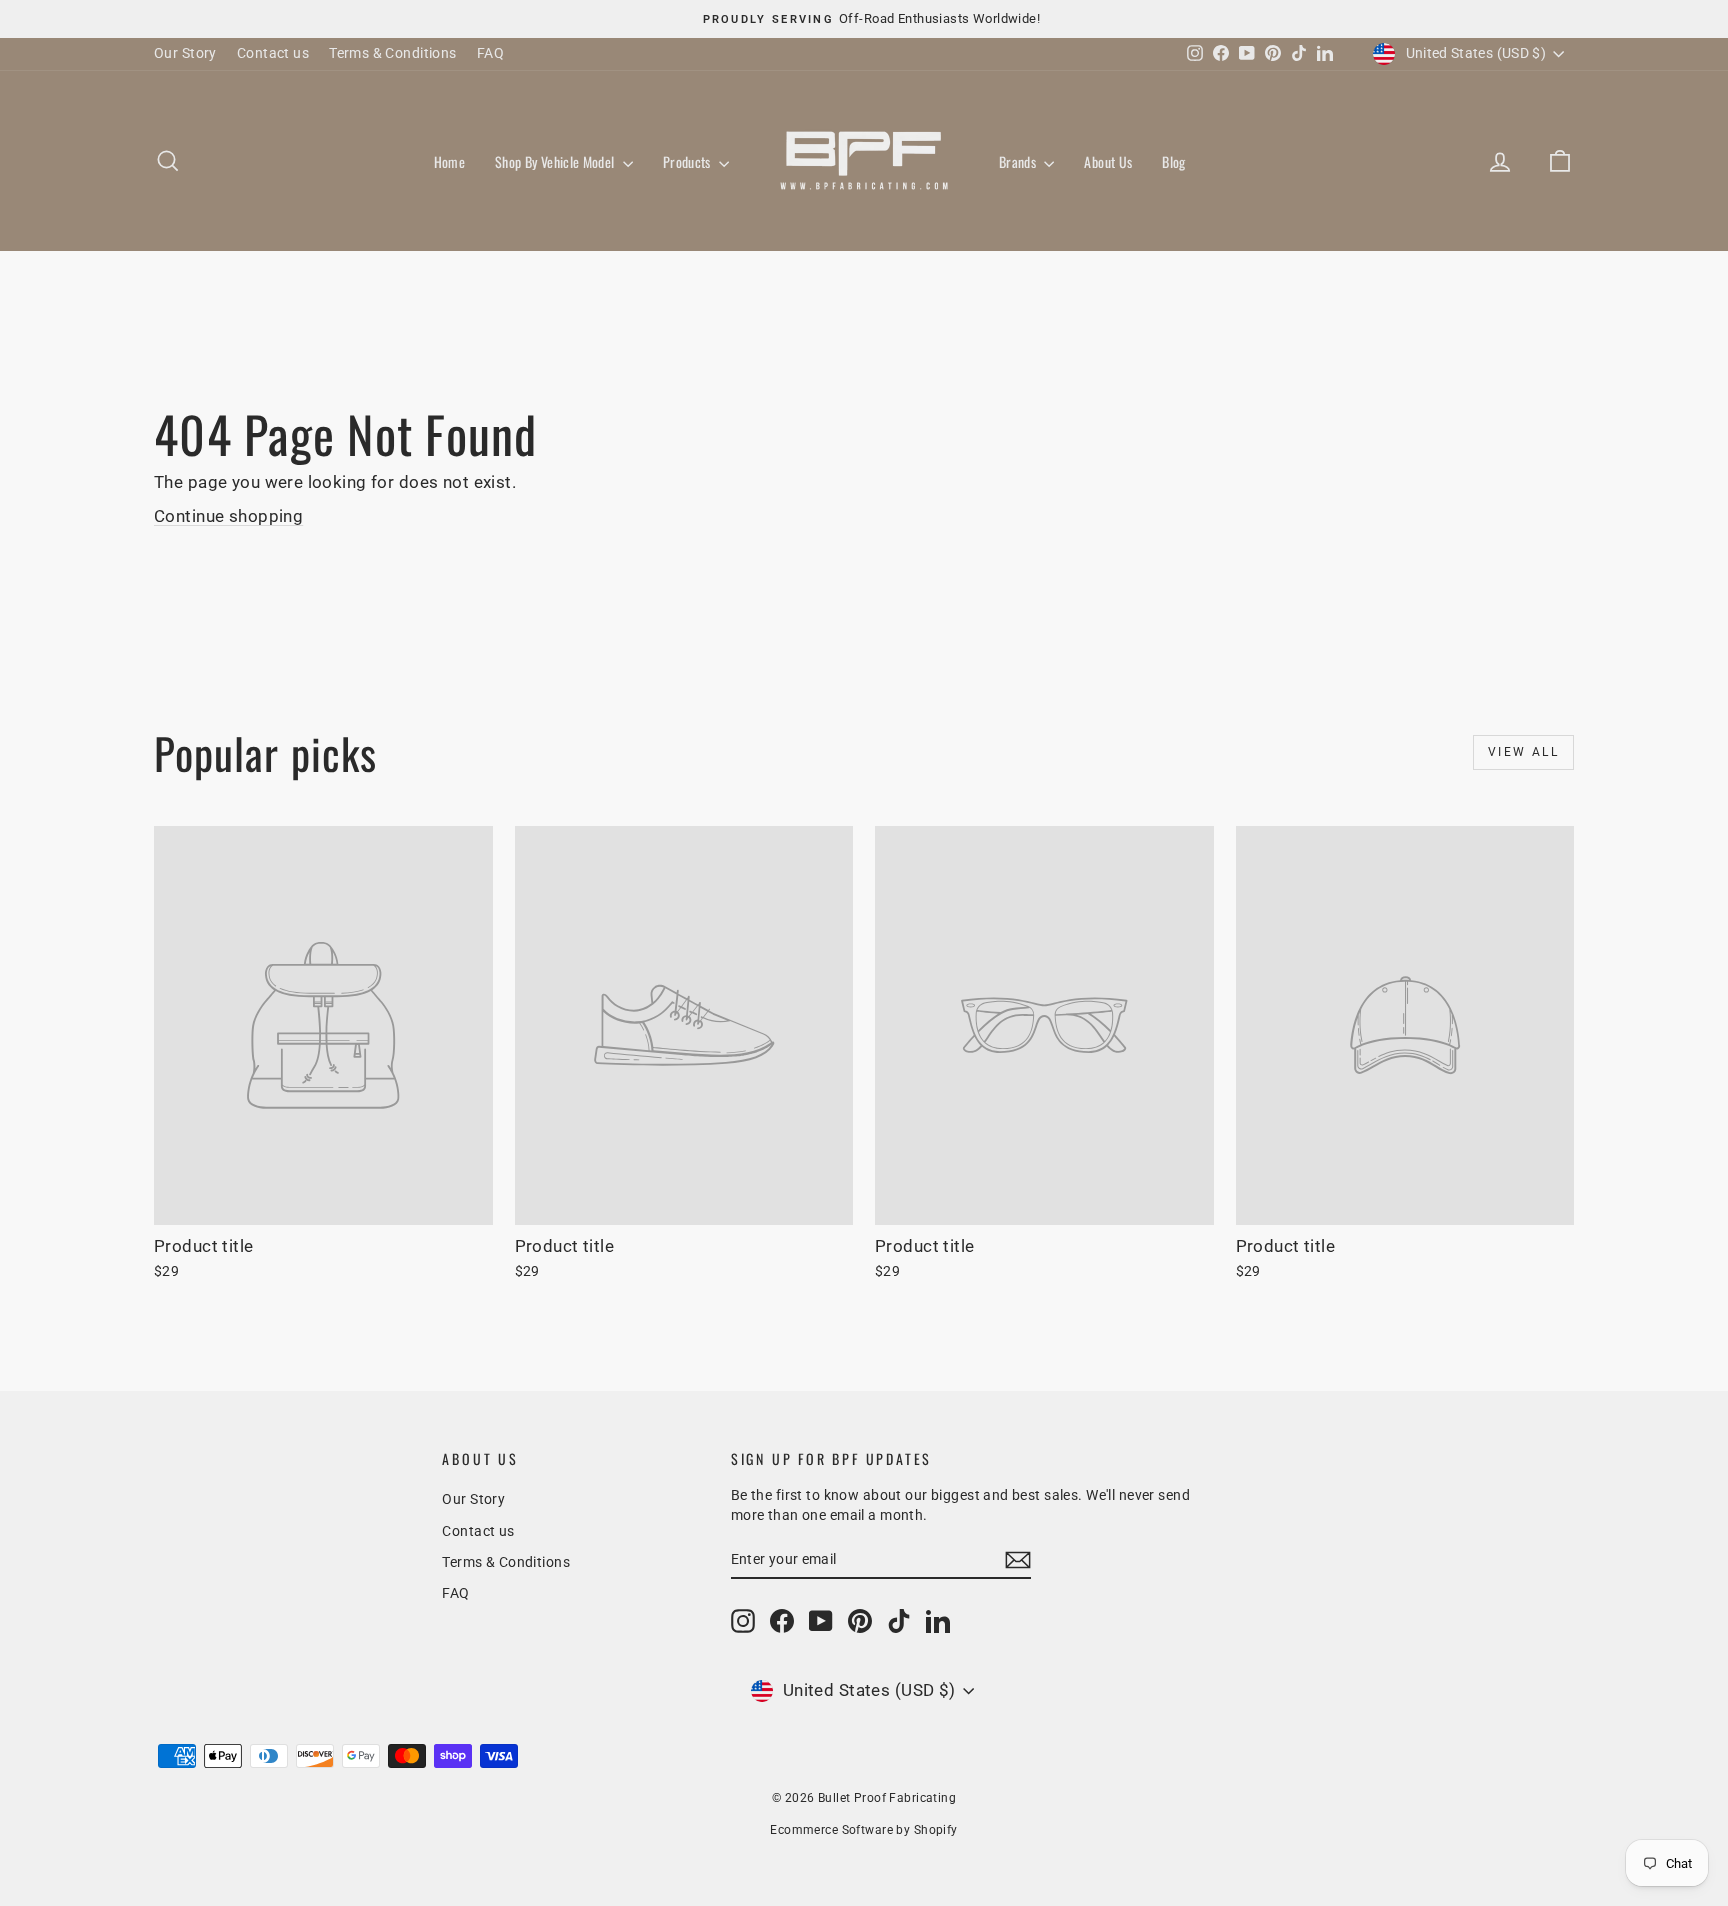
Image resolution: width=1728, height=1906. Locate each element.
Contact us (273, 53)
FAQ (490, 53)
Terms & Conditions (393, 53)
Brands (1019, 161)
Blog (1173, 161)
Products (688, 161)
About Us (1108, 161)
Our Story (185, 53)
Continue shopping (228, 516)
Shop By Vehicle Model (556, 161)
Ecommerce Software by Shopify (863, 1830)
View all (1523, 752)
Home (449, 161)
